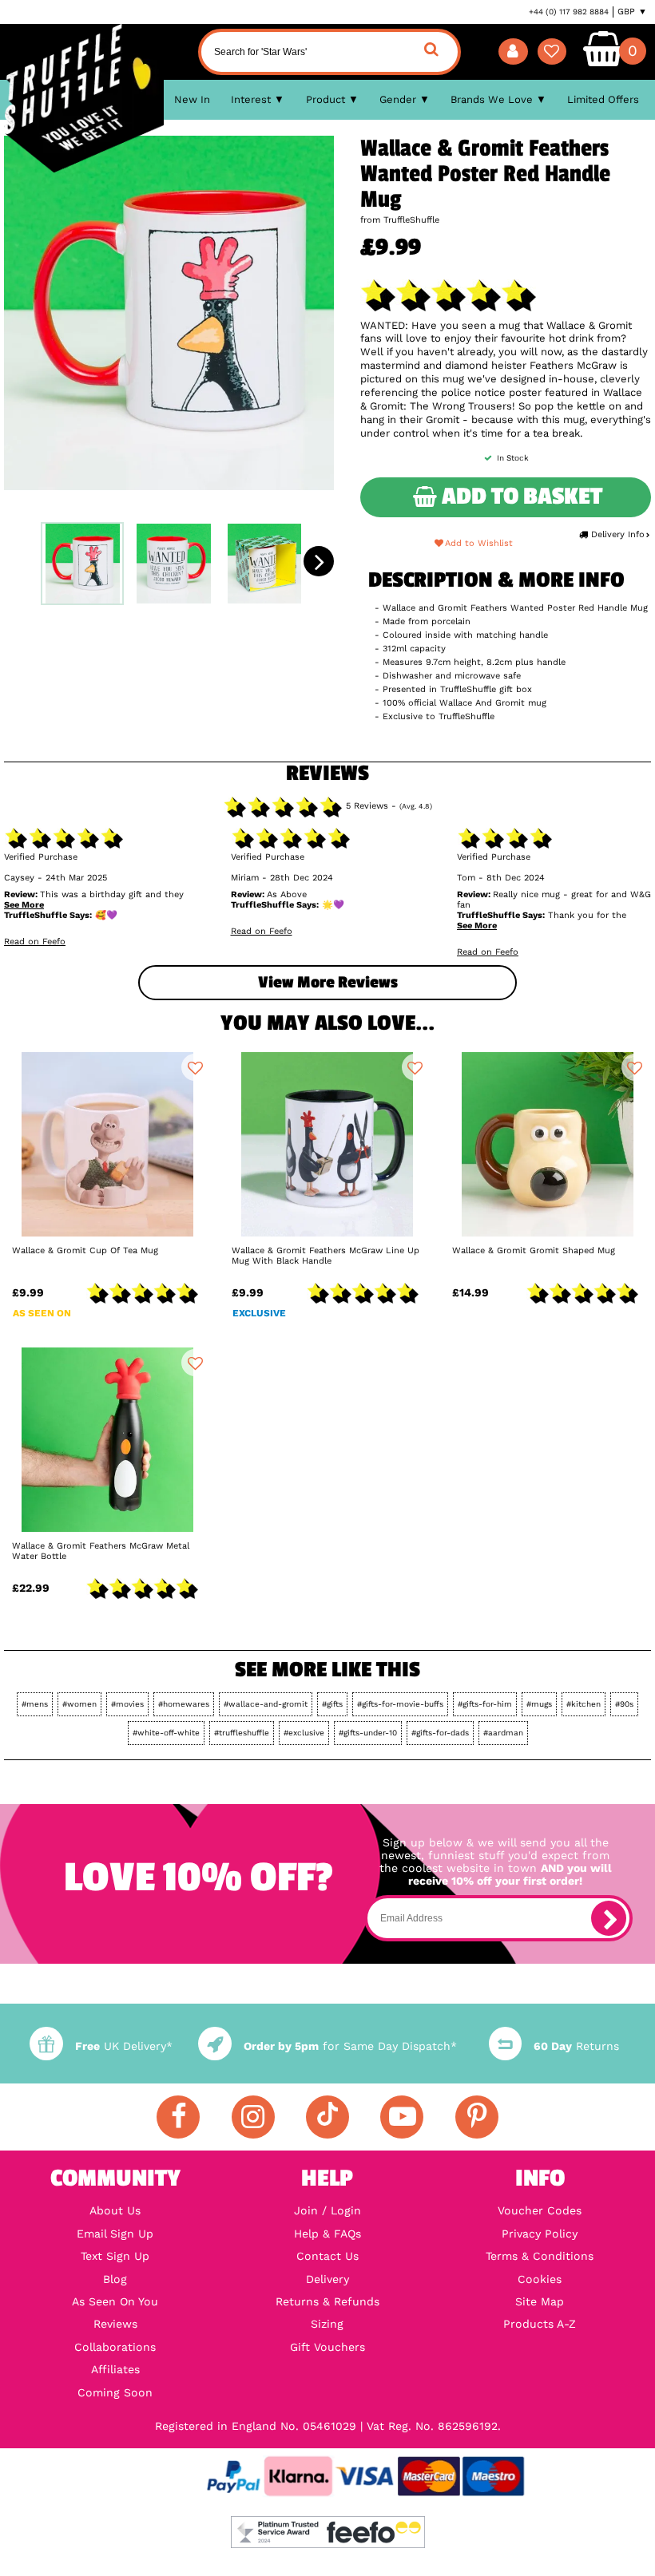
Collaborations (115, 2347)
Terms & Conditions (540, 2256)
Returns (576, 2046)
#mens (35, 1704)
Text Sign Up (115, 2256)
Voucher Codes (540, 2210)
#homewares (184, 1704)
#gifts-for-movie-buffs (400, 1704)
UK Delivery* (123, 2046)
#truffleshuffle (242, 1733)
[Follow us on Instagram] (253, 2117)
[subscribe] (609, 1918)
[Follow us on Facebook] (178, 2117)
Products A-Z (540, 2324)
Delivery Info (618, 534)
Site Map (540, 2301)
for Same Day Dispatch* (350, 2046)
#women (79, 1704)
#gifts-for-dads (440, 1733)
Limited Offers (603, 99)
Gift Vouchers (327, 2347)
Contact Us (327, 2256)
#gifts (332, 1704)
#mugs (539, 1704)
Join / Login (327, 2210)
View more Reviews (328, 982)
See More (24, 905)
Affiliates (115, 2369)
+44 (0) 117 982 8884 (569, 12)
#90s (624, 1704)
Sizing (327, 2324)
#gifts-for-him (485, 1704)
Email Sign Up (115, 2234)
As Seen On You (115, 2301)
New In (192, 99)
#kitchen (584, 1704)
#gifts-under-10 (368, 1733)
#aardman (503, 1733)
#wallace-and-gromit (266, 1704)
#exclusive (304, 1733)
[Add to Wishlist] (195, 1067)
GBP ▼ (632, 12)
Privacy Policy (540, 2234)
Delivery (327, 2279)
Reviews (115, 2324)
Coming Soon (115, 2392)
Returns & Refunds (327, 2301)
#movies (127, 1704)
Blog (115, 2279)
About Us (115, 2210)
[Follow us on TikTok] (327, 2117)
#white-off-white (166, 1733)
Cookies (540, 2279)
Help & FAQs (327, 2234)
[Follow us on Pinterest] (477, 2117)
